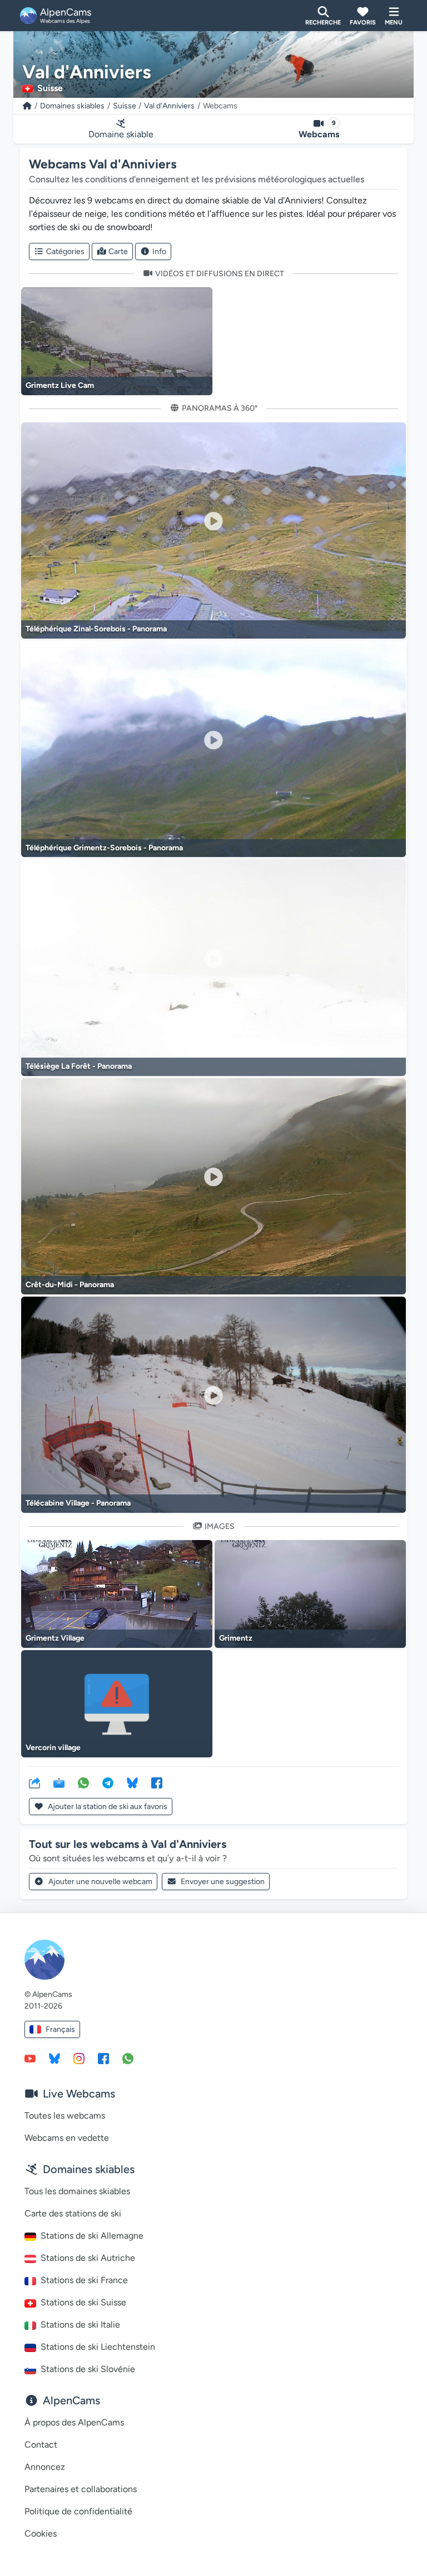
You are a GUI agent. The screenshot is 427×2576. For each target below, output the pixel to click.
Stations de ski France (84, 2280)
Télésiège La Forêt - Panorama (79, 1066)
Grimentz (236, 1638)
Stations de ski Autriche (88, 2258)
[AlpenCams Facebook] (103, 2058)
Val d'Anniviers (169, 106)
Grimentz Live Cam (60, 385)
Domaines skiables (72, 106)
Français (60, 2029)
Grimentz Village (55, 1638)
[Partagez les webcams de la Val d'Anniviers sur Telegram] (108, 1782)
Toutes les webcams (65, 2116)
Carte (118, 251)
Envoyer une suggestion (223, 1882)
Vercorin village (53, 1748)
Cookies (41, 2533)
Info (159, 251)
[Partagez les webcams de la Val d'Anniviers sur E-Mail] (59, 1782)
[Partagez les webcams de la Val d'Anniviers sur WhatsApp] (83, 1782)
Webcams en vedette (67, 2138)
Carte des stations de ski (73, 2213)
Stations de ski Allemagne (92, 2236)
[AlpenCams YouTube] (30, 2058)
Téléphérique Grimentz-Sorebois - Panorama (104, 848)
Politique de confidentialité (78, 2511)
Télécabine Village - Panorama (78, 1503)
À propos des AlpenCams (74, 2422)
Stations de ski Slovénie (88, 2369)
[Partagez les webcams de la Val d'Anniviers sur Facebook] (157, 1782)
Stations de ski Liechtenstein (98, 2347)
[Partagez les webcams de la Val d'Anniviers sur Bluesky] (132, 1782)
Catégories (65, 251)
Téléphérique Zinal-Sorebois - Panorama (96, 629)
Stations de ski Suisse (83, 2302)
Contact (41, 2445)
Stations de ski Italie (80, 2325)
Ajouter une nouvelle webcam (100, 1882)
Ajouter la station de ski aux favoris (107, 1807)
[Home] (27, 106)
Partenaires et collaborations (81, 2489)
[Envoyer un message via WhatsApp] (128, 2058)
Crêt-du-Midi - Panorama (70, 1285)
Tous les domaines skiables (77, 2191)
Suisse (125, 106)
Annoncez (45, 2467)
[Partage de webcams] (34, 1782)
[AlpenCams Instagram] (79, 2058)
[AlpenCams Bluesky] (54, 2058)
